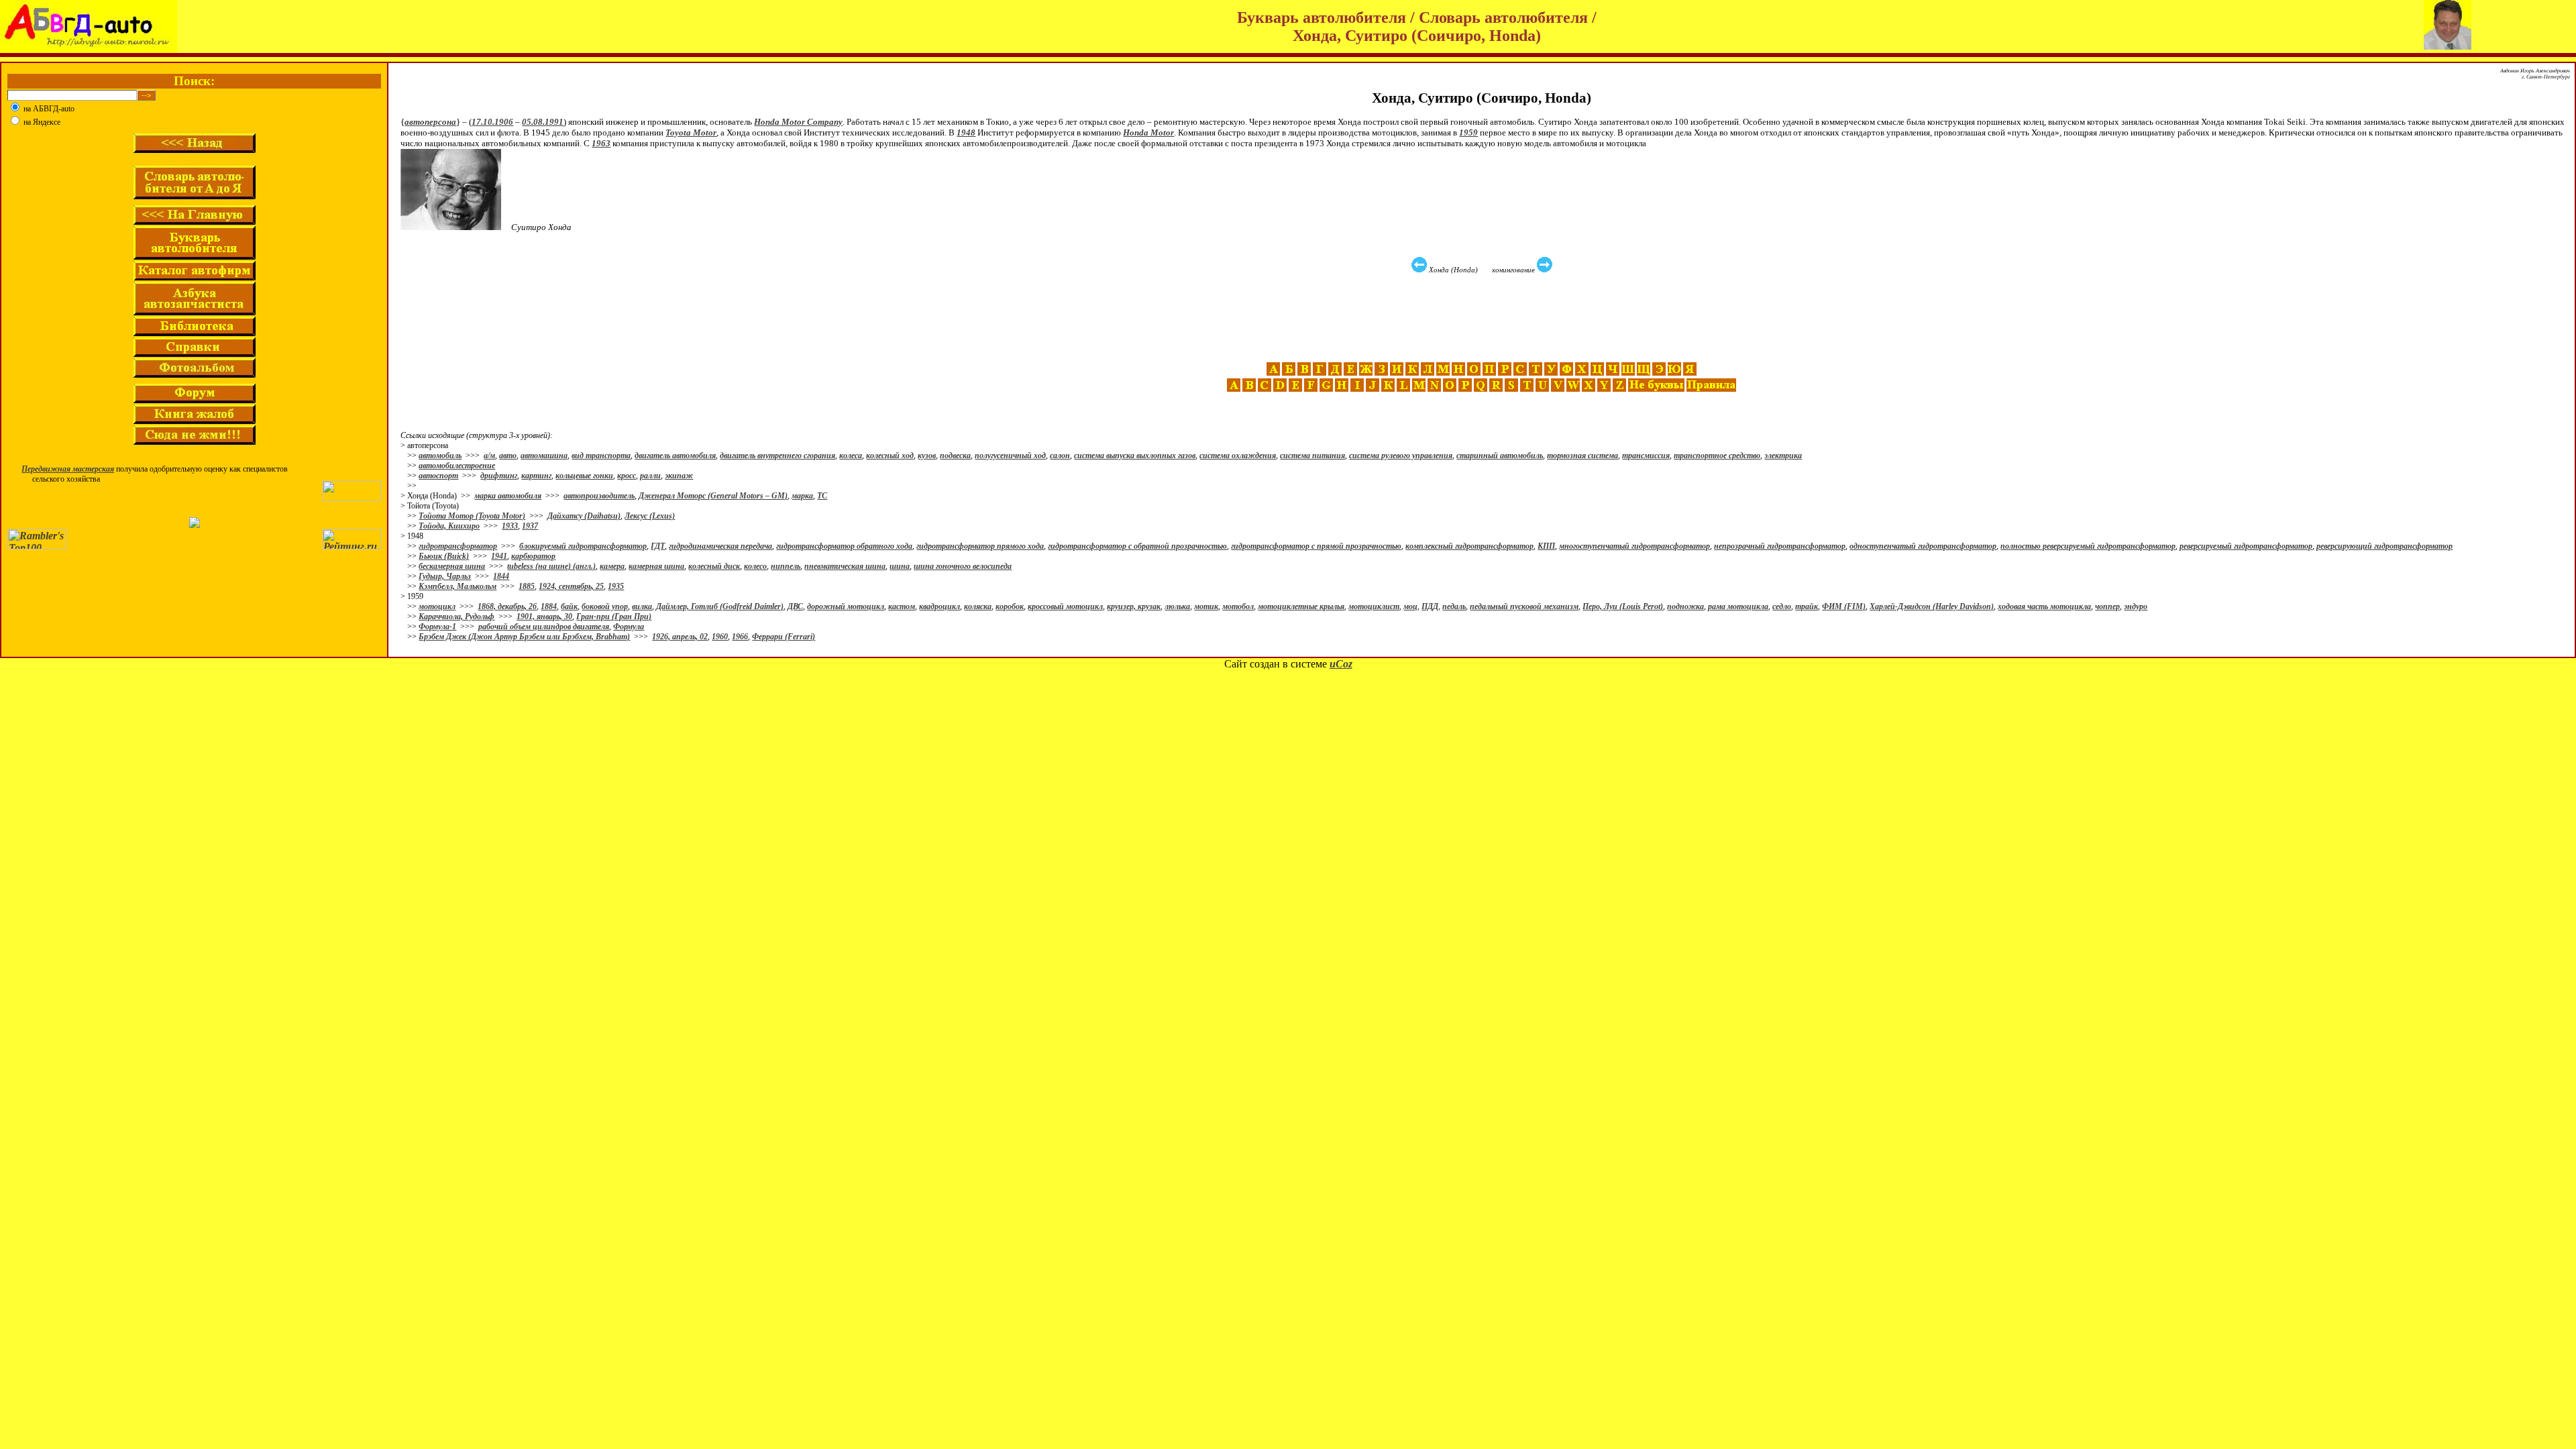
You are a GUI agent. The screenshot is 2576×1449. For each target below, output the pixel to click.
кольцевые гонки (584, 476)
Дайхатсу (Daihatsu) (584, 516)
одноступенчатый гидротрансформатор (1923, 546)
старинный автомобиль (1500, 455)
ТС (822, 496)
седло (1782, 606)
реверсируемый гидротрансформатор (2246, 546)
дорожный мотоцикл (846, 606)
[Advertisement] (1483, 318)
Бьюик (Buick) (444, 556)
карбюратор (533, 556)
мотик (1206, 606)
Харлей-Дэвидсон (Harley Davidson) (1932, 606)
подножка (1685, 606)
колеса (851, 455)
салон (1060, 455)
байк (569, 606)
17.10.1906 (492, 122)
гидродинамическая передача (720, 546)
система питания (1312, 455)
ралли (650, 476)
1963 (601, 143)
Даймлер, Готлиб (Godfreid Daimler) (720, 606)
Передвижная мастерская (68, 469)
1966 (740, 637)
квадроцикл (940, 606)
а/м (489, 455)
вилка (642, 606)
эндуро (2136, 606)
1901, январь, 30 (544, 616)
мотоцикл (437, 606)
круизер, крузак (1134, 606)
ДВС (795, 606)
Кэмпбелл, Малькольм (458, 586)
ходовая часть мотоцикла (2044, 606)
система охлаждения (1238, 455)
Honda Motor (1148, 132)
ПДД (1430, 606)
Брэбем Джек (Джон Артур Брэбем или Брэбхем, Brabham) (524, 637)
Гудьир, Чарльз (445, 576)
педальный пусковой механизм (1524, 606)
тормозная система (1582, 455)
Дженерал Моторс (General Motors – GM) (713, 496)
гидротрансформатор (458, 546)
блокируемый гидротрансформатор (583, 546)
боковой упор (605, 606)
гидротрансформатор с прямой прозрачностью (1316, 546)
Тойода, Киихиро (449, 526)
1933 (510, 526)
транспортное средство (1717, 455)
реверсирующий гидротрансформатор (2384, 546)
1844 (501, 576)
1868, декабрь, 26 (507, 606)
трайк (1807, 606)
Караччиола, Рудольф (457, 616)
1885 (527, 586)
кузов (927, 455)
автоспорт (438, 476)
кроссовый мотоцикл (1065, 606)
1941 (499, 556)
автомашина (544, 455)
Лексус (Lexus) (650, 516)
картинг (536, 476)
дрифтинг (499, 476)
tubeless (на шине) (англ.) (551, 566)
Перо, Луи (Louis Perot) (1623, 606)
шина (900, 566)
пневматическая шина (845, 566)
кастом (902, 606)
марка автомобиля (508, 496)
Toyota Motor (691, 132)
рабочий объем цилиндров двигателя (544, 627)
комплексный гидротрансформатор (1469, 546)
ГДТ (658, 546)
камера (612, 566)
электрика (1783, 455)
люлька (1177, 606)
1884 (549, 606)
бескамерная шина (452, 566)
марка (802, 496)
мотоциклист (1374, 606)
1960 (720, 637)
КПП (1546, 546)
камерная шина (656, 566)
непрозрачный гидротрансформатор (1780, 546)
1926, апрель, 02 (680, 637)
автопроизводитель (599, 496)
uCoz (1341, 664)
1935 (616, 586)
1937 (530, 526)
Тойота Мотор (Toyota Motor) (472, 516)
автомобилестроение (457, 466)
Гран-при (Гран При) (614, 616)
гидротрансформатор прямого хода (980, 546)
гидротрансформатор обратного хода (844, 546)
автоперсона (430, 122)
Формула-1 (437, 627)
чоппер (2107, 606)
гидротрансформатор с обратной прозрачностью (1137, 546)
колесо (755, 566)
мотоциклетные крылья (1301, 606)
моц (1410, 606)
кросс (627, 476)
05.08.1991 (543, 122)
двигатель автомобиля (675, 455)
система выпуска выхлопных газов (1135, 455)
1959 (1468, 132)
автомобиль (440, 455)
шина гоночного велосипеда (963, 566)
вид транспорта (601, 455)
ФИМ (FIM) (1844, 606)
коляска (978, 606)
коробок (1010, 606)
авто (508, 455)
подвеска (955, 455)
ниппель (786, 566)
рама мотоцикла (1738, 606)
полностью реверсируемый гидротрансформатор (2088, 546)
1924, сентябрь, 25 (571, 586)
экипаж (679, 476)
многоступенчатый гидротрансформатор (1634, 546)
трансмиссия (1646, 455)
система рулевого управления (1401, 455)
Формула (629, 627)
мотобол (1238, 606)
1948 (966, 132)
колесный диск (714, 566)
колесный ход (890, 455)
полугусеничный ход (1010, 455)
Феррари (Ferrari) (784, 637)
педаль (1454, 606)
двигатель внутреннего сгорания (777, 455)
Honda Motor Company (798, 122)
